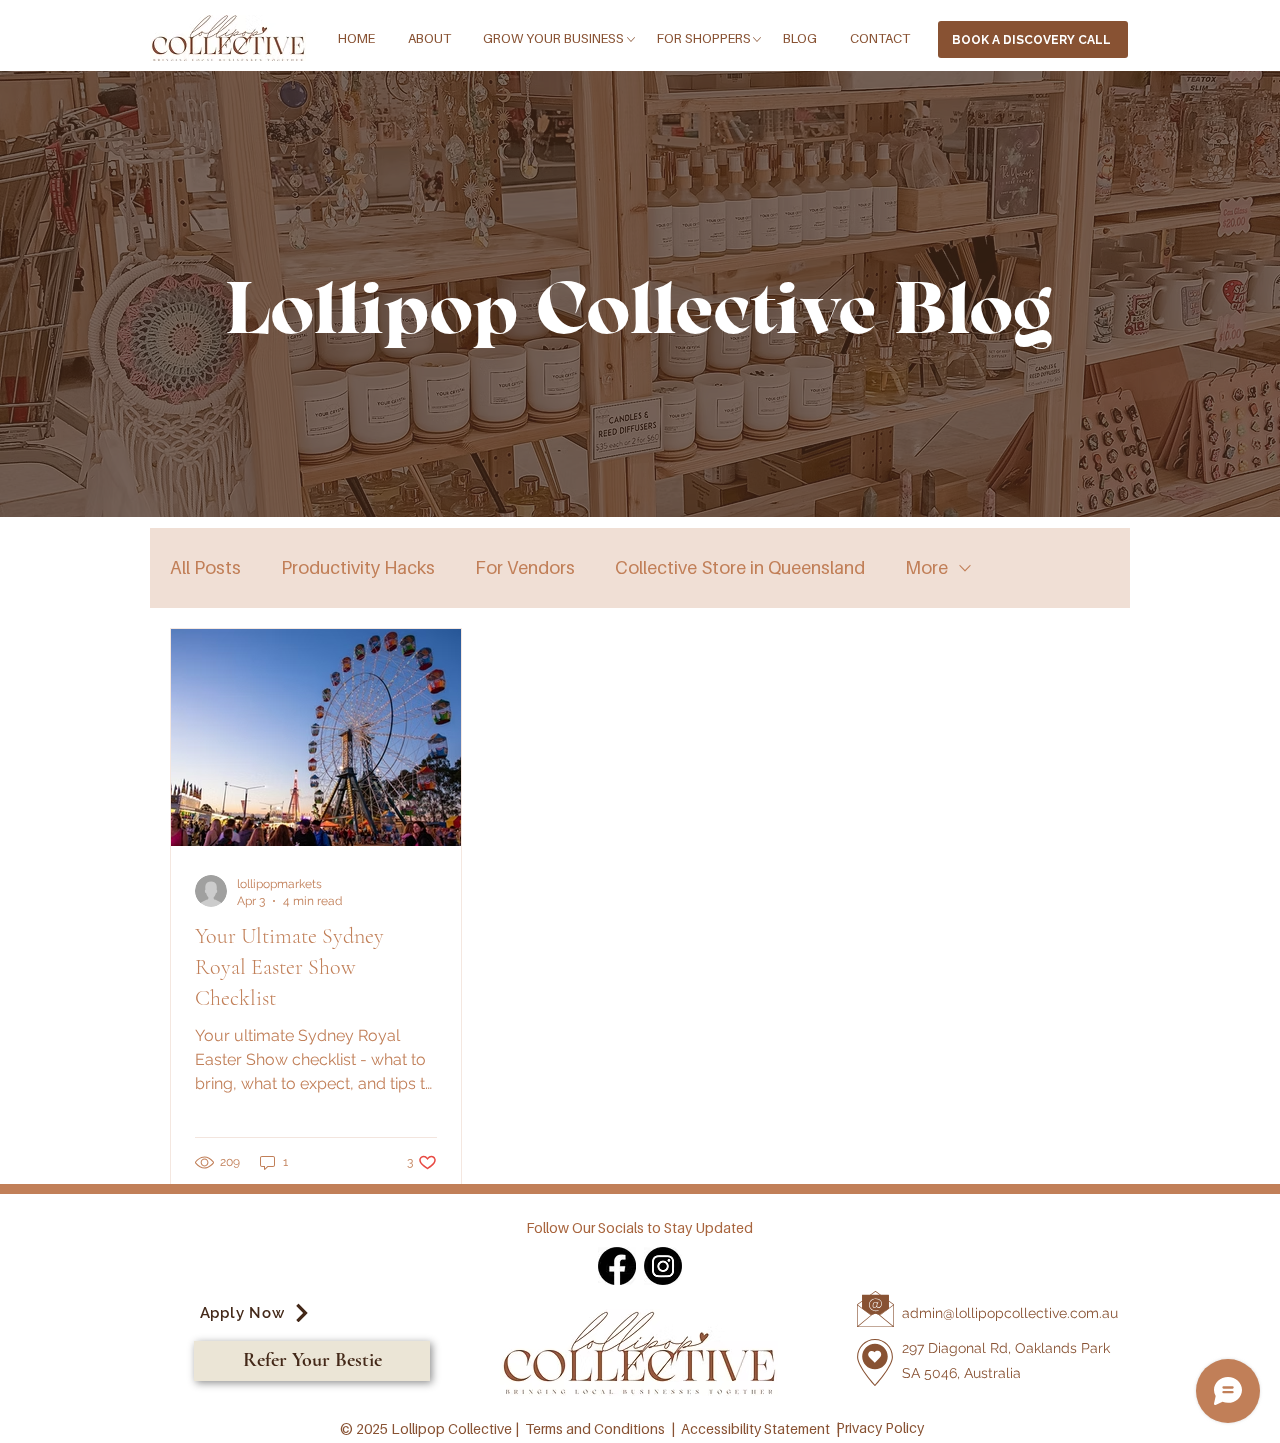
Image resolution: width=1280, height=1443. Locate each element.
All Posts (205, 567)
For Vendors (525, 567)
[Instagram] (663, 1266)
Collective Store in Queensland (740, 567)
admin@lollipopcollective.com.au (1010, 1313)
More (926, 567)
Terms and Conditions (595, 1428)
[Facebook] (617, 1266)
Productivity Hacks (358, 567)
